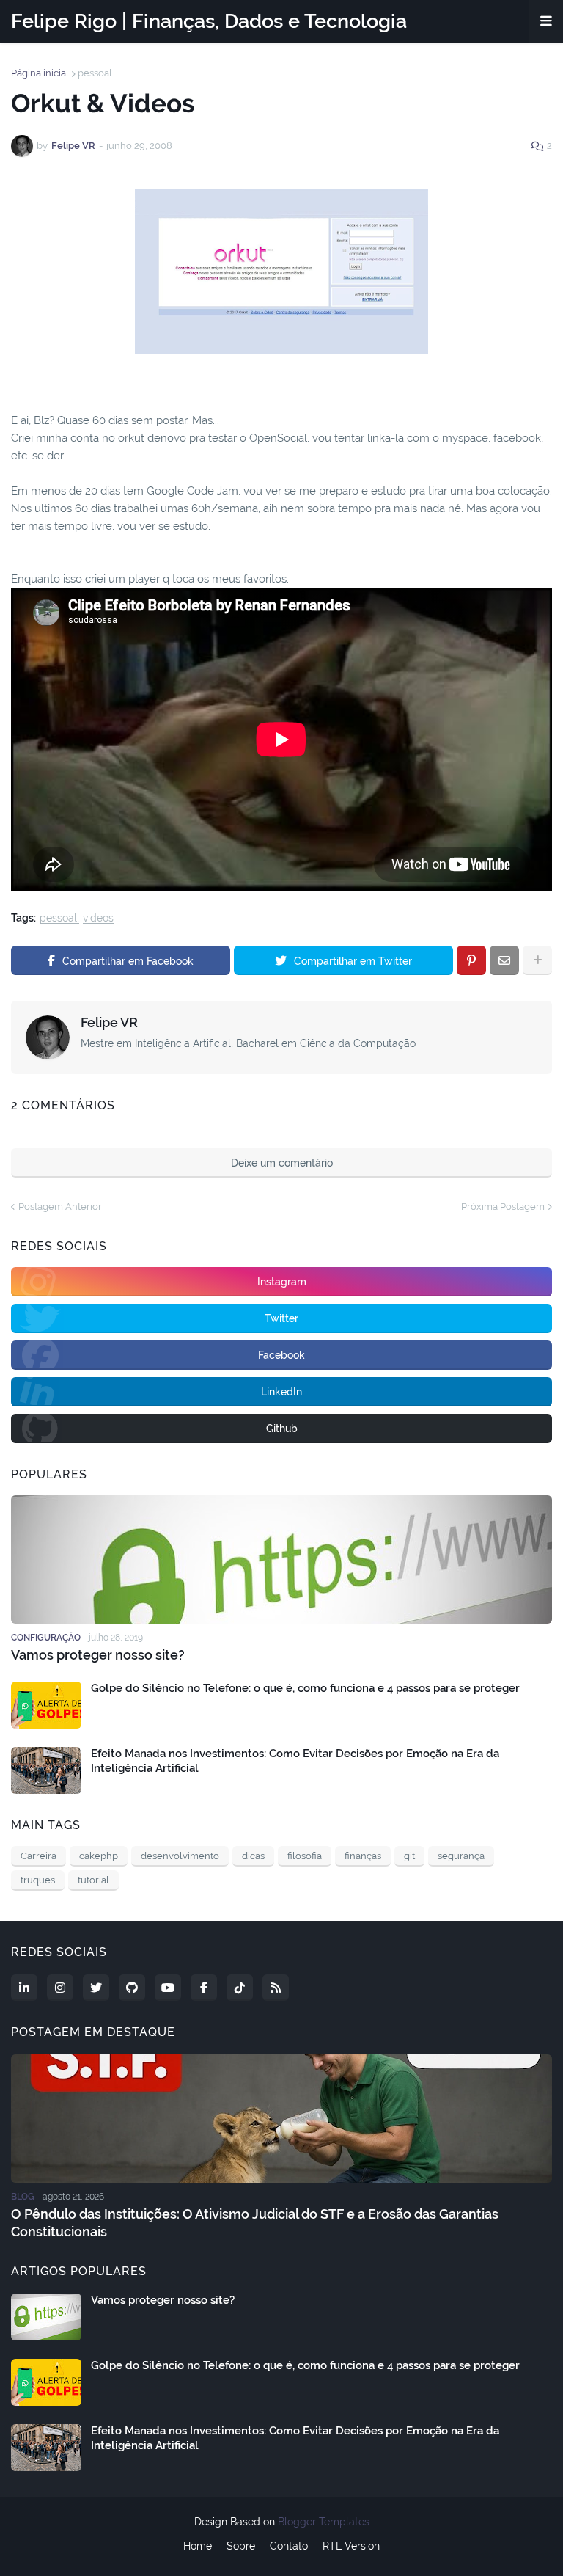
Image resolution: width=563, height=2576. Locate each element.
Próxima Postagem (503, 1207)
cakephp (99, 1856)
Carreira (38, 1856)
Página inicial (40, 73)
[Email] (504, 960)
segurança (461, 1856)
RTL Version (351, 2546)
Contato (289, 2546)
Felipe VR (109, 1022)
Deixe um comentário (282, 1163)
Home (198, 2546)
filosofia (305, 1856)
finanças (363, 1856)
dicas (253, 1856)
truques (38, 1880)
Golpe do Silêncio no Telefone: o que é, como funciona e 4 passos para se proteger (305, 1688)
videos (98, 918)
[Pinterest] (471, 960)
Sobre (241, 2546)
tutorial (93, 1880)
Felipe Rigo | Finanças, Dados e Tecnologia (209, 21)
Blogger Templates (324, 2522)
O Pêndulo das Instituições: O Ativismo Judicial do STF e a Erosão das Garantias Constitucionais (255, 2222)
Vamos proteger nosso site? (98, 1655)
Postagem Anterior (60, 1207)
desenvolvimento (180, 1856)
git (409, 1856)
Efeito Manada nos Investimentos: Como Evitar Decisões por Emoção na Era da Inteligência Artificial (295, 1761)
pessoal (95, 73)
